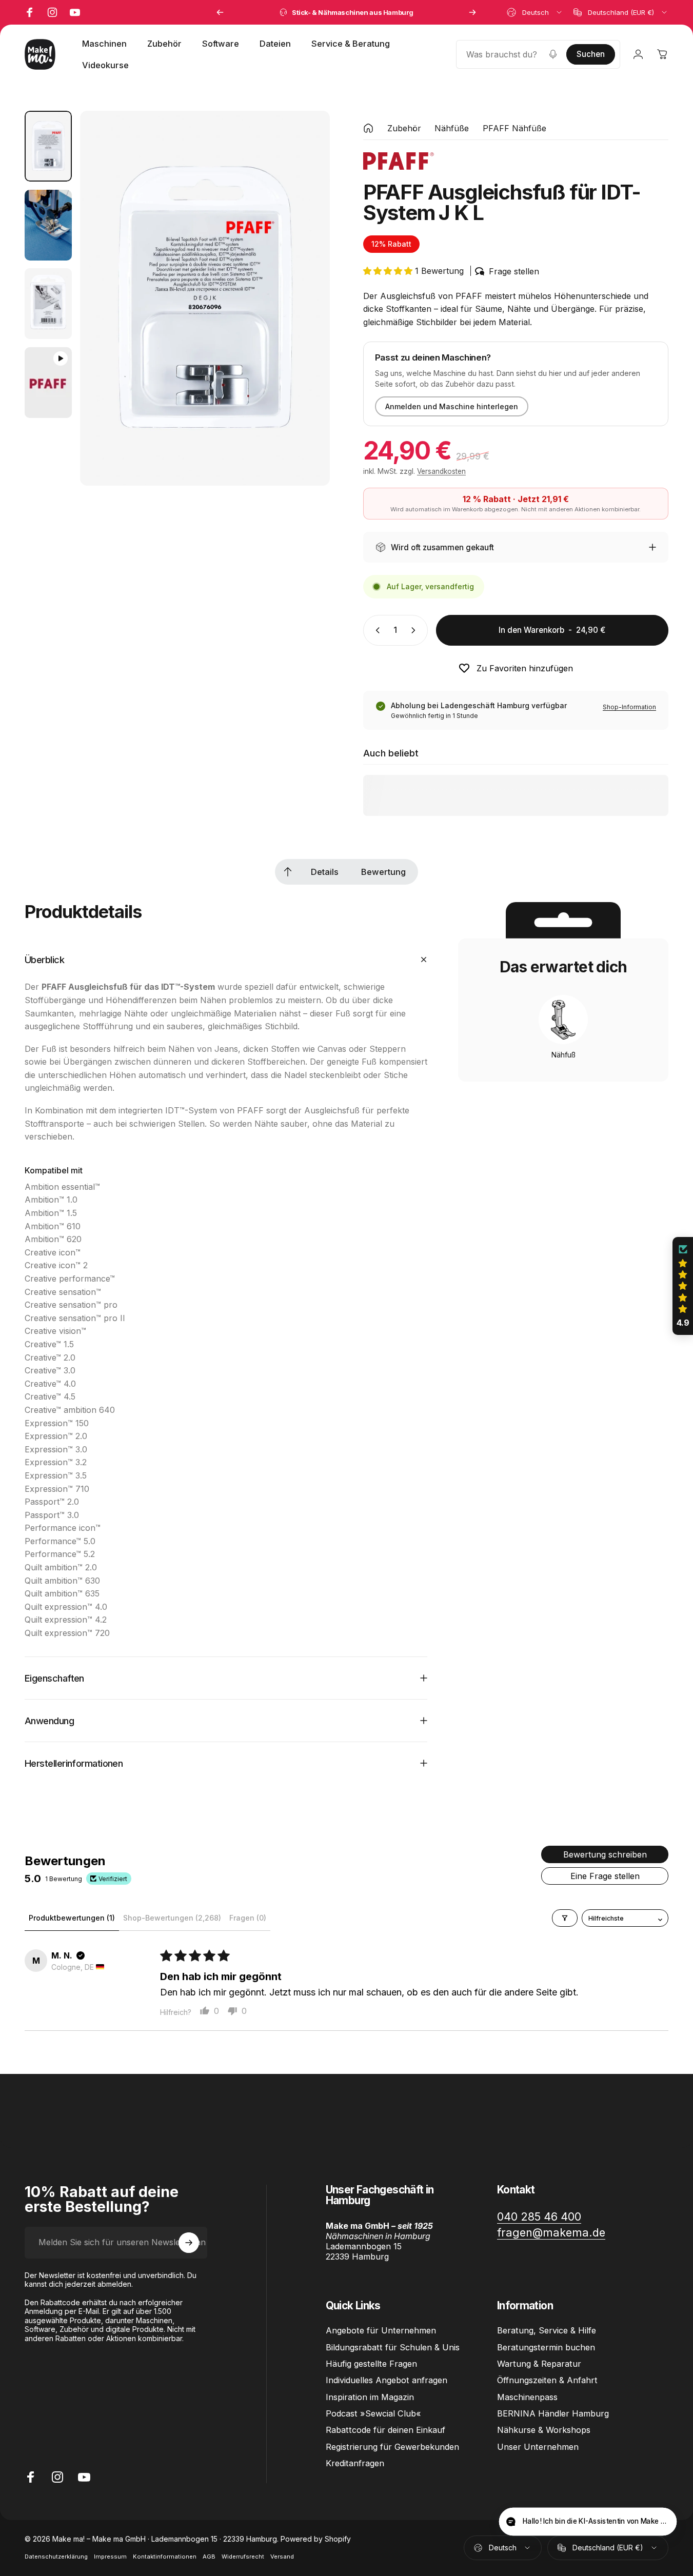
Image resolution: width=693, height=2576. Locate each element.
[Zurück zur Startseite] (368, 128)
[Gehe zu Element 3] (48, 304)
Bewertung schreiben (605, 1854)
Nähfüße (452, 128)
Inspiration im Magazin (370, 2397)
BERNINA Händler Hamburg (553, 2413)
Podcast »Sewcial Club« (373, 2413)
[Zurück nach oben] (288, 872)
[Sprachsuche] (553, 54)
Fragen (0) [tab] (248, 1918)
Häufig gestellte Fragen (371, 2364)
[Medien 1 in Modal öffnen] (205, 298)
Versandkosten (441, 471)
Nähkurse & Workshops (544, 2430)
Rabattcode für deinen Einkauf (385, 2430)
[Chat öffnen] (660, 2523)
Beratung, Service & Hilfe (547, 2330)
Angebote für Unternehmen (381, 2330)
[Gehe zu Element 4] (48, 383)
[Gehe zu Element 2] (48, 225)
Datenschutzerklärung (56, 2557)
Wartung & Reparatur (539, 2364)
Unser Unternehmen (538, 2447)
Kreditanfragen (355, 2463)
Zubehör (404, 128)
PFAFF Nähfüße (514, 128)
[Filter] (565, 1918)
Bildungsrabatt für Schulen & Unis (393, 2347)
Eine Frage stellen (605, 1876)
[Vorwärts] (472, 12)
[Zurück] (220, 12)
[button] (389, 271)
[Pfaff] (399, 161)
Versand (282, 2557)
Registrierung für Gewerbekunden (392, 2447)
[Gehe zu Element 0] (48, 146)
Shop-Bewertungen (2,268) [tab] (172, 1918)
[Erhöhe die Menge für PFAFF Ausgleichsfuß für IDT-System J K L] (415, 630)
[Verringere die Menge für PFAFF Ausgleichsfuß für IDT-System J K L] (375, 630)
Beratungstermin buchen (546, 2347)
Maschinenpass (527, 2397)
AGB (209, 2557)
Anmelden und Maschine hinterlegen (452, 406)
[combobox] (535, 12)
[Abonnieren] (189, 2243)
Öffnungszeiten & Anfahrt (547, 2380)
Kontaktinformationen (165, 2557)
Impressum (110, 2557)
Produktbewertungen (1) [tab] (72, 1918)
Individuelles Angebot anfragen (387, 2380)
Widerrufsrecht (243, 2557)
